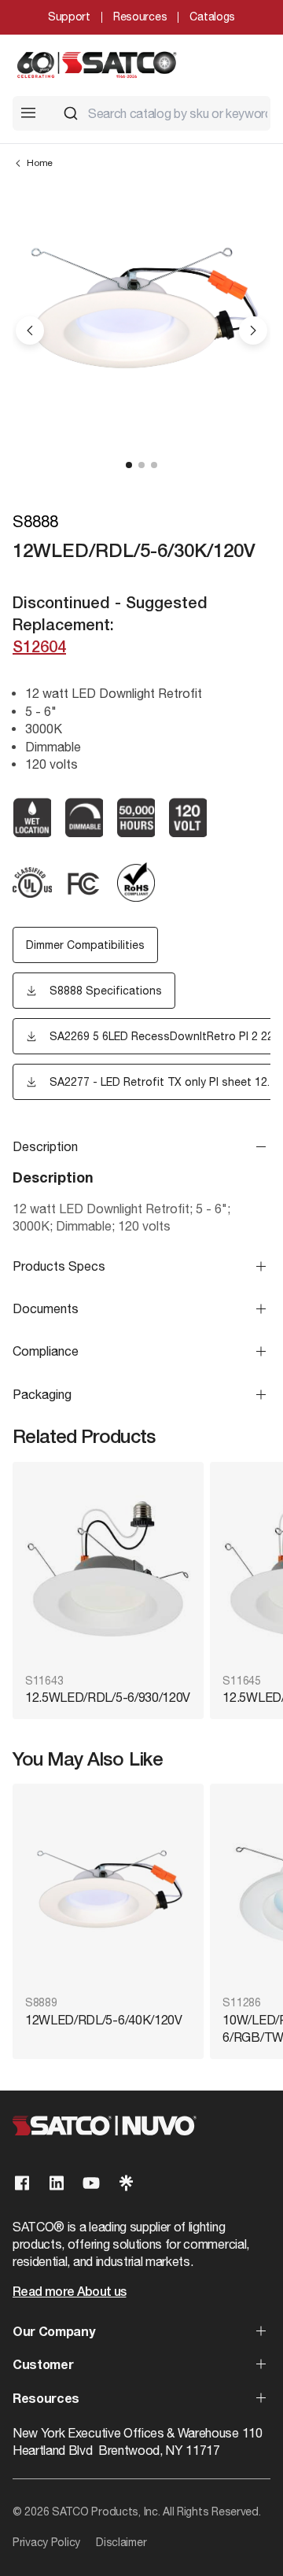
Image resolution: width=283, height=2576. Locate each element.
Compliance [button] (46, 1351)
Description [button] (45, 1146)
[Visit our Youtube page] (91, 2183)
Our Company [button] (53, 2333)
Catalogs (212, 17)
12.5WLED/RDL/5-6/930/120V (108, 1697)
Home (40, 163)
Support (69, 17)
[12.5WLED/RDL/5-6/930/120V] (108, 1569)
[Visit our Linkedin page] (57, 2183)
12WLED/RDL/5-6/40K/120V (104, 2020)
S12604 (39, 648)
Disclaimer (121, 2542)
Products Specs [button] (59, 1266)
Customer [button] (43, 2366)
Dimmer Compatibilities (85, 945)
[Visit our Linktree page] (126, 2183)
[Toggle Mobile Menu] (28, 113)
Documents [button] (46, 1308)
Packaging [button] (42, 1394)
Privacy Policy (46, 2542)
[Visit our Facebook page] (22, 2183)
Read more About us (69, 2293)
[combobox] (160, 113)
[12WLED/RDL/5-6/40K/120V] (108, 1891)
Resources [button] (46, 2400)
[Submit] (71, 113)
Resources (140, 17)
